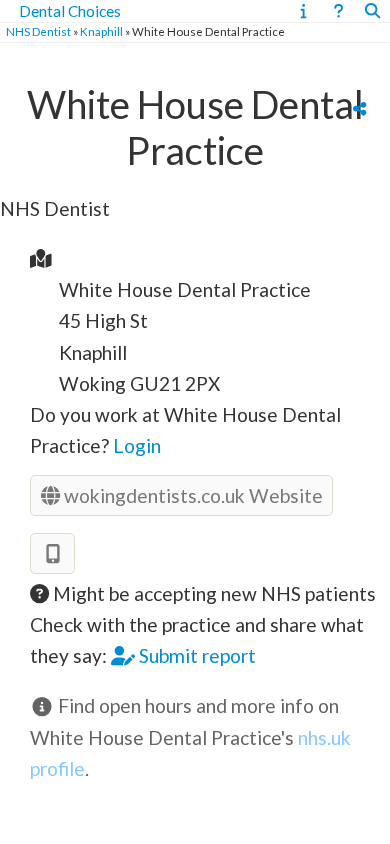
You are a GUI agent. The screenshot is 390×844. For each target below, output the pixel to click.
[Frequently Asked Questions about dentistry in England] (338, 11)
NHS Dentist (38, 31)
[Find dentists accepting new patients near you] (372, 11)
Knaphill (101, 31)
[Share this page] (359, 108)
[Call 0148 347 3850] (52, 553)
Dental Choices (70, 11)
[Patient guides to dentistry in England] (303, 11)
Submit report (195, 655)
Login (137, 445)
